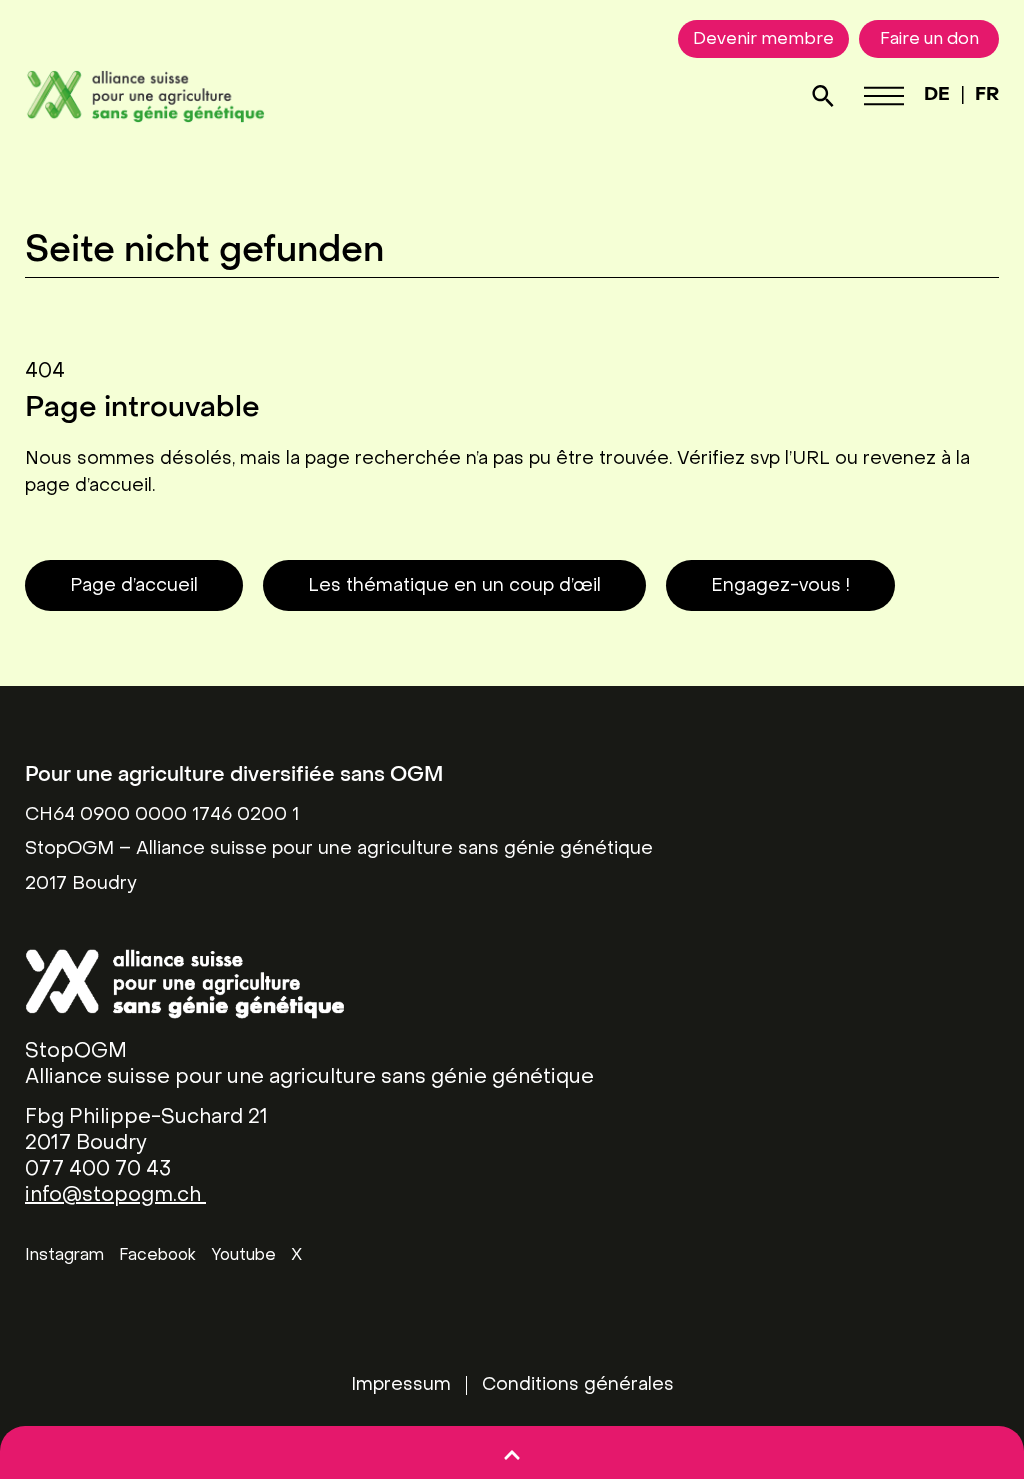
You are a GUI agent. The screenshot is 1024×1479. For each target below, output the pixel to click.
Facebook (157, 1256)
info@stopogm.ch (115, 1196)
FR (987, 95)
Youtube (243, 1256)
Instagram (64, 1256)
